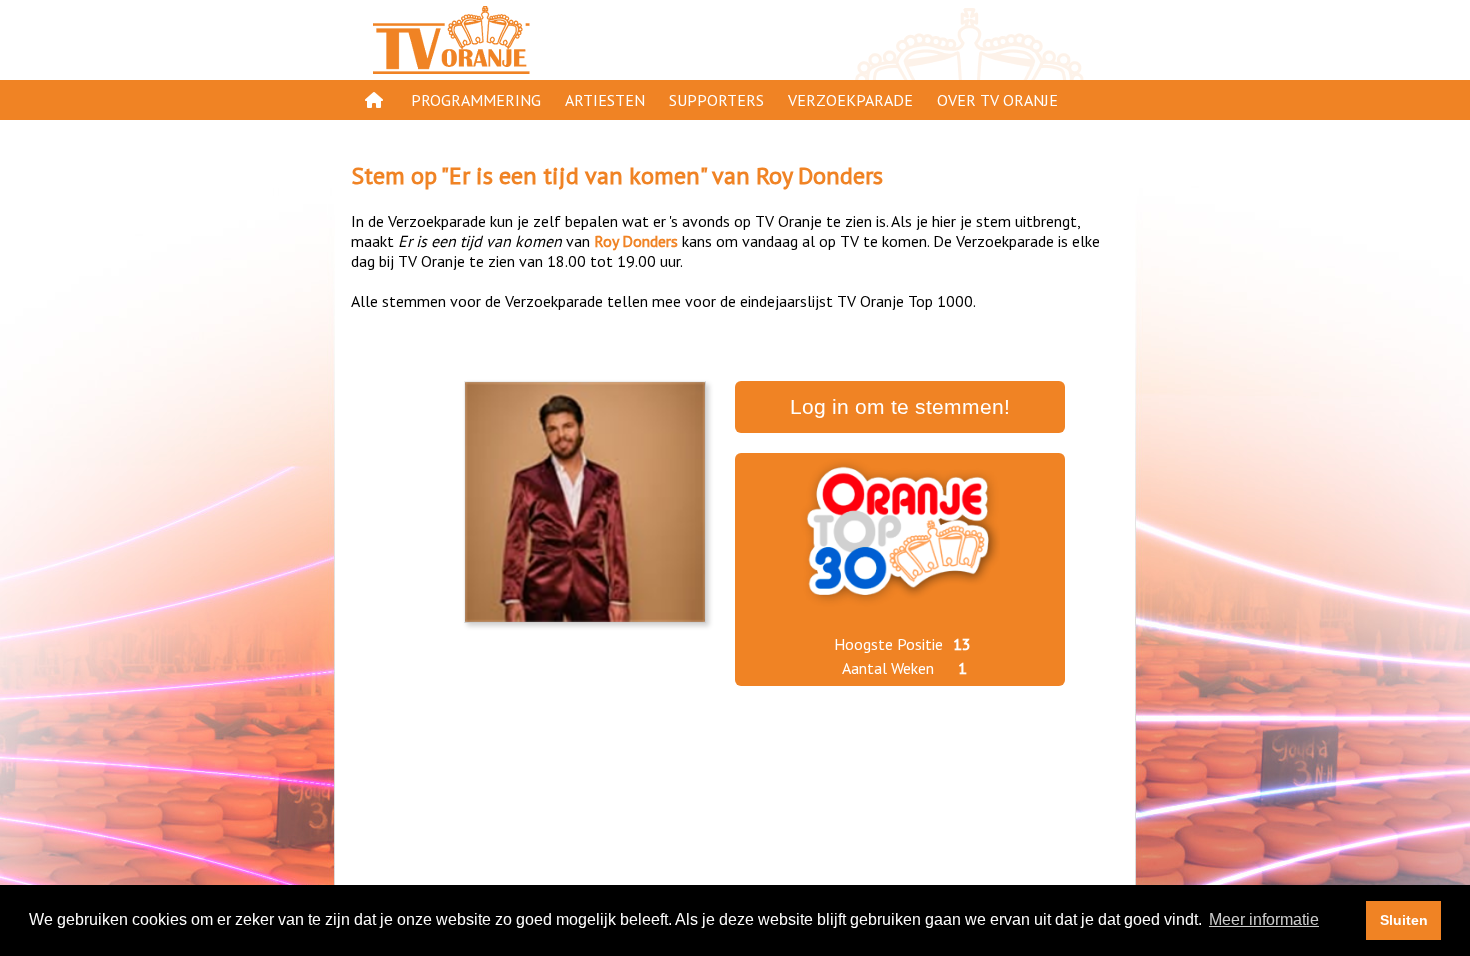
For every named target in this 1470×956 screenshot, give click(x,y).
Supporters (716, 100)
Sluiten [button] (1404, 920)
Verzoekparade (850, 100)
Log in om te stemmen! (900, 407)
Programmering (476, 100)
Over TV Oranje (997, 100)
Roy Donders (819, 175)
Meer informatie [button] (1264, 919)
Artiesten (605, 100)
